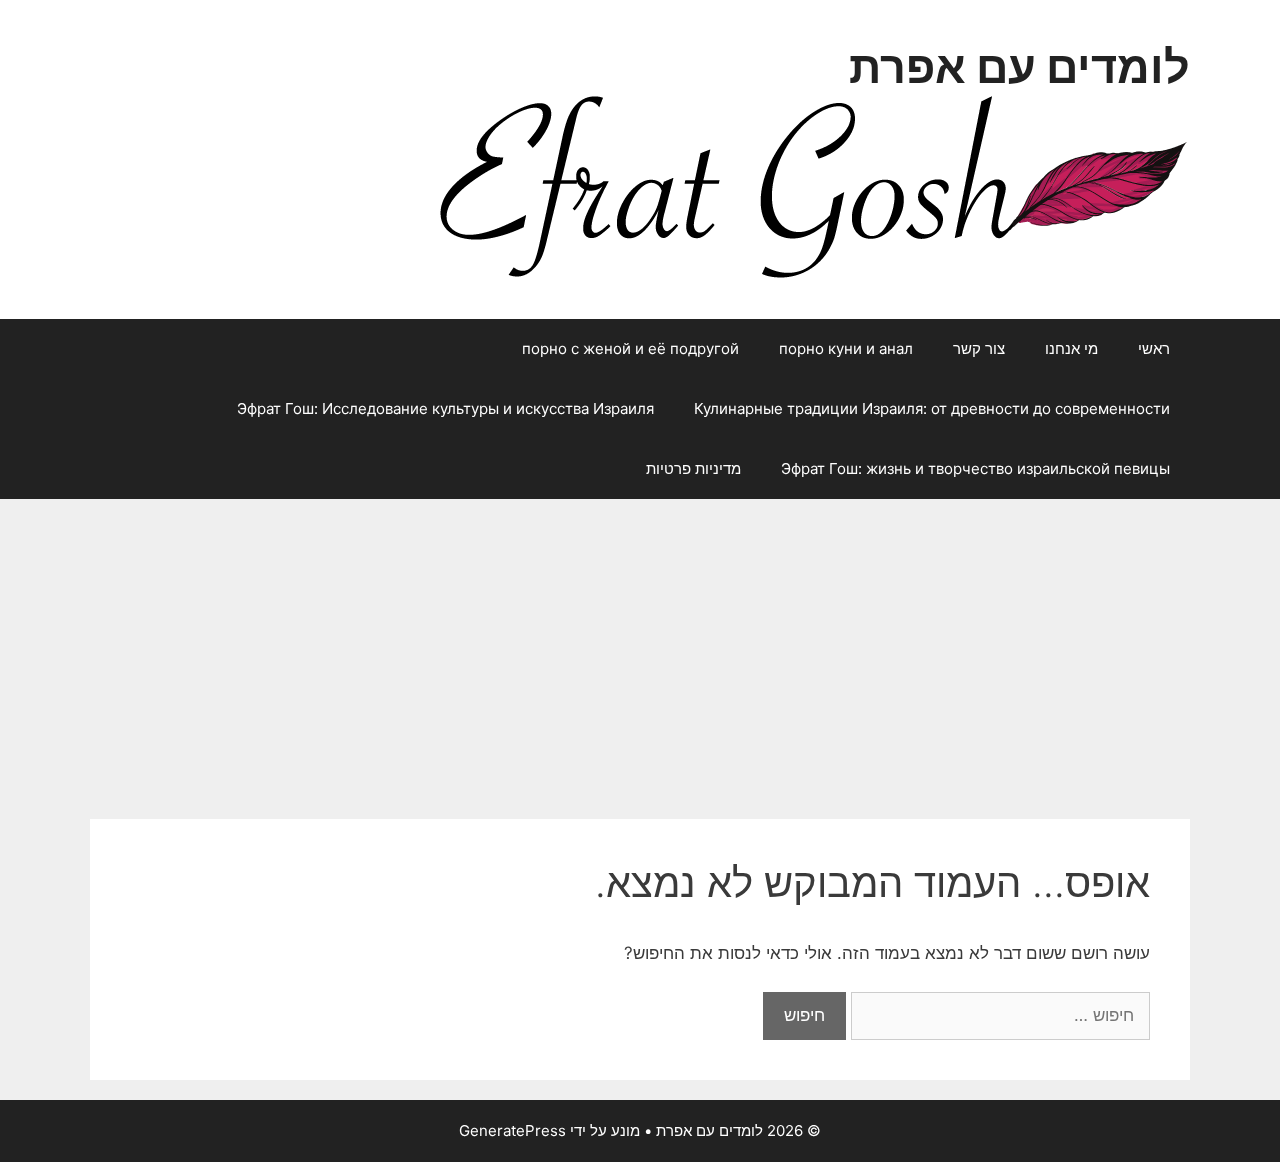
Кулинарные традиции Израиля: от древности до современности (932, 408)
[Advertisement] (640, 649)
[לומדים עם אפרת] (812, 185)
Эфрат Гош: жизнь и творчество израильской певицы (975, 468)
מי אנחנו (1071, 348)
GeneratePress (512, 1130)
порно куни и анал (846, 348)
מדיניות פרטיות (693, 468)
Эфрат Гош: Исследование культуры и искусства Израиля (445, 408)
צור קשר (979, 348)
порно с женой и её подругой (630, 348)
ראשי (1154, 348)
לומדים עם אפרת (1019, 66)
